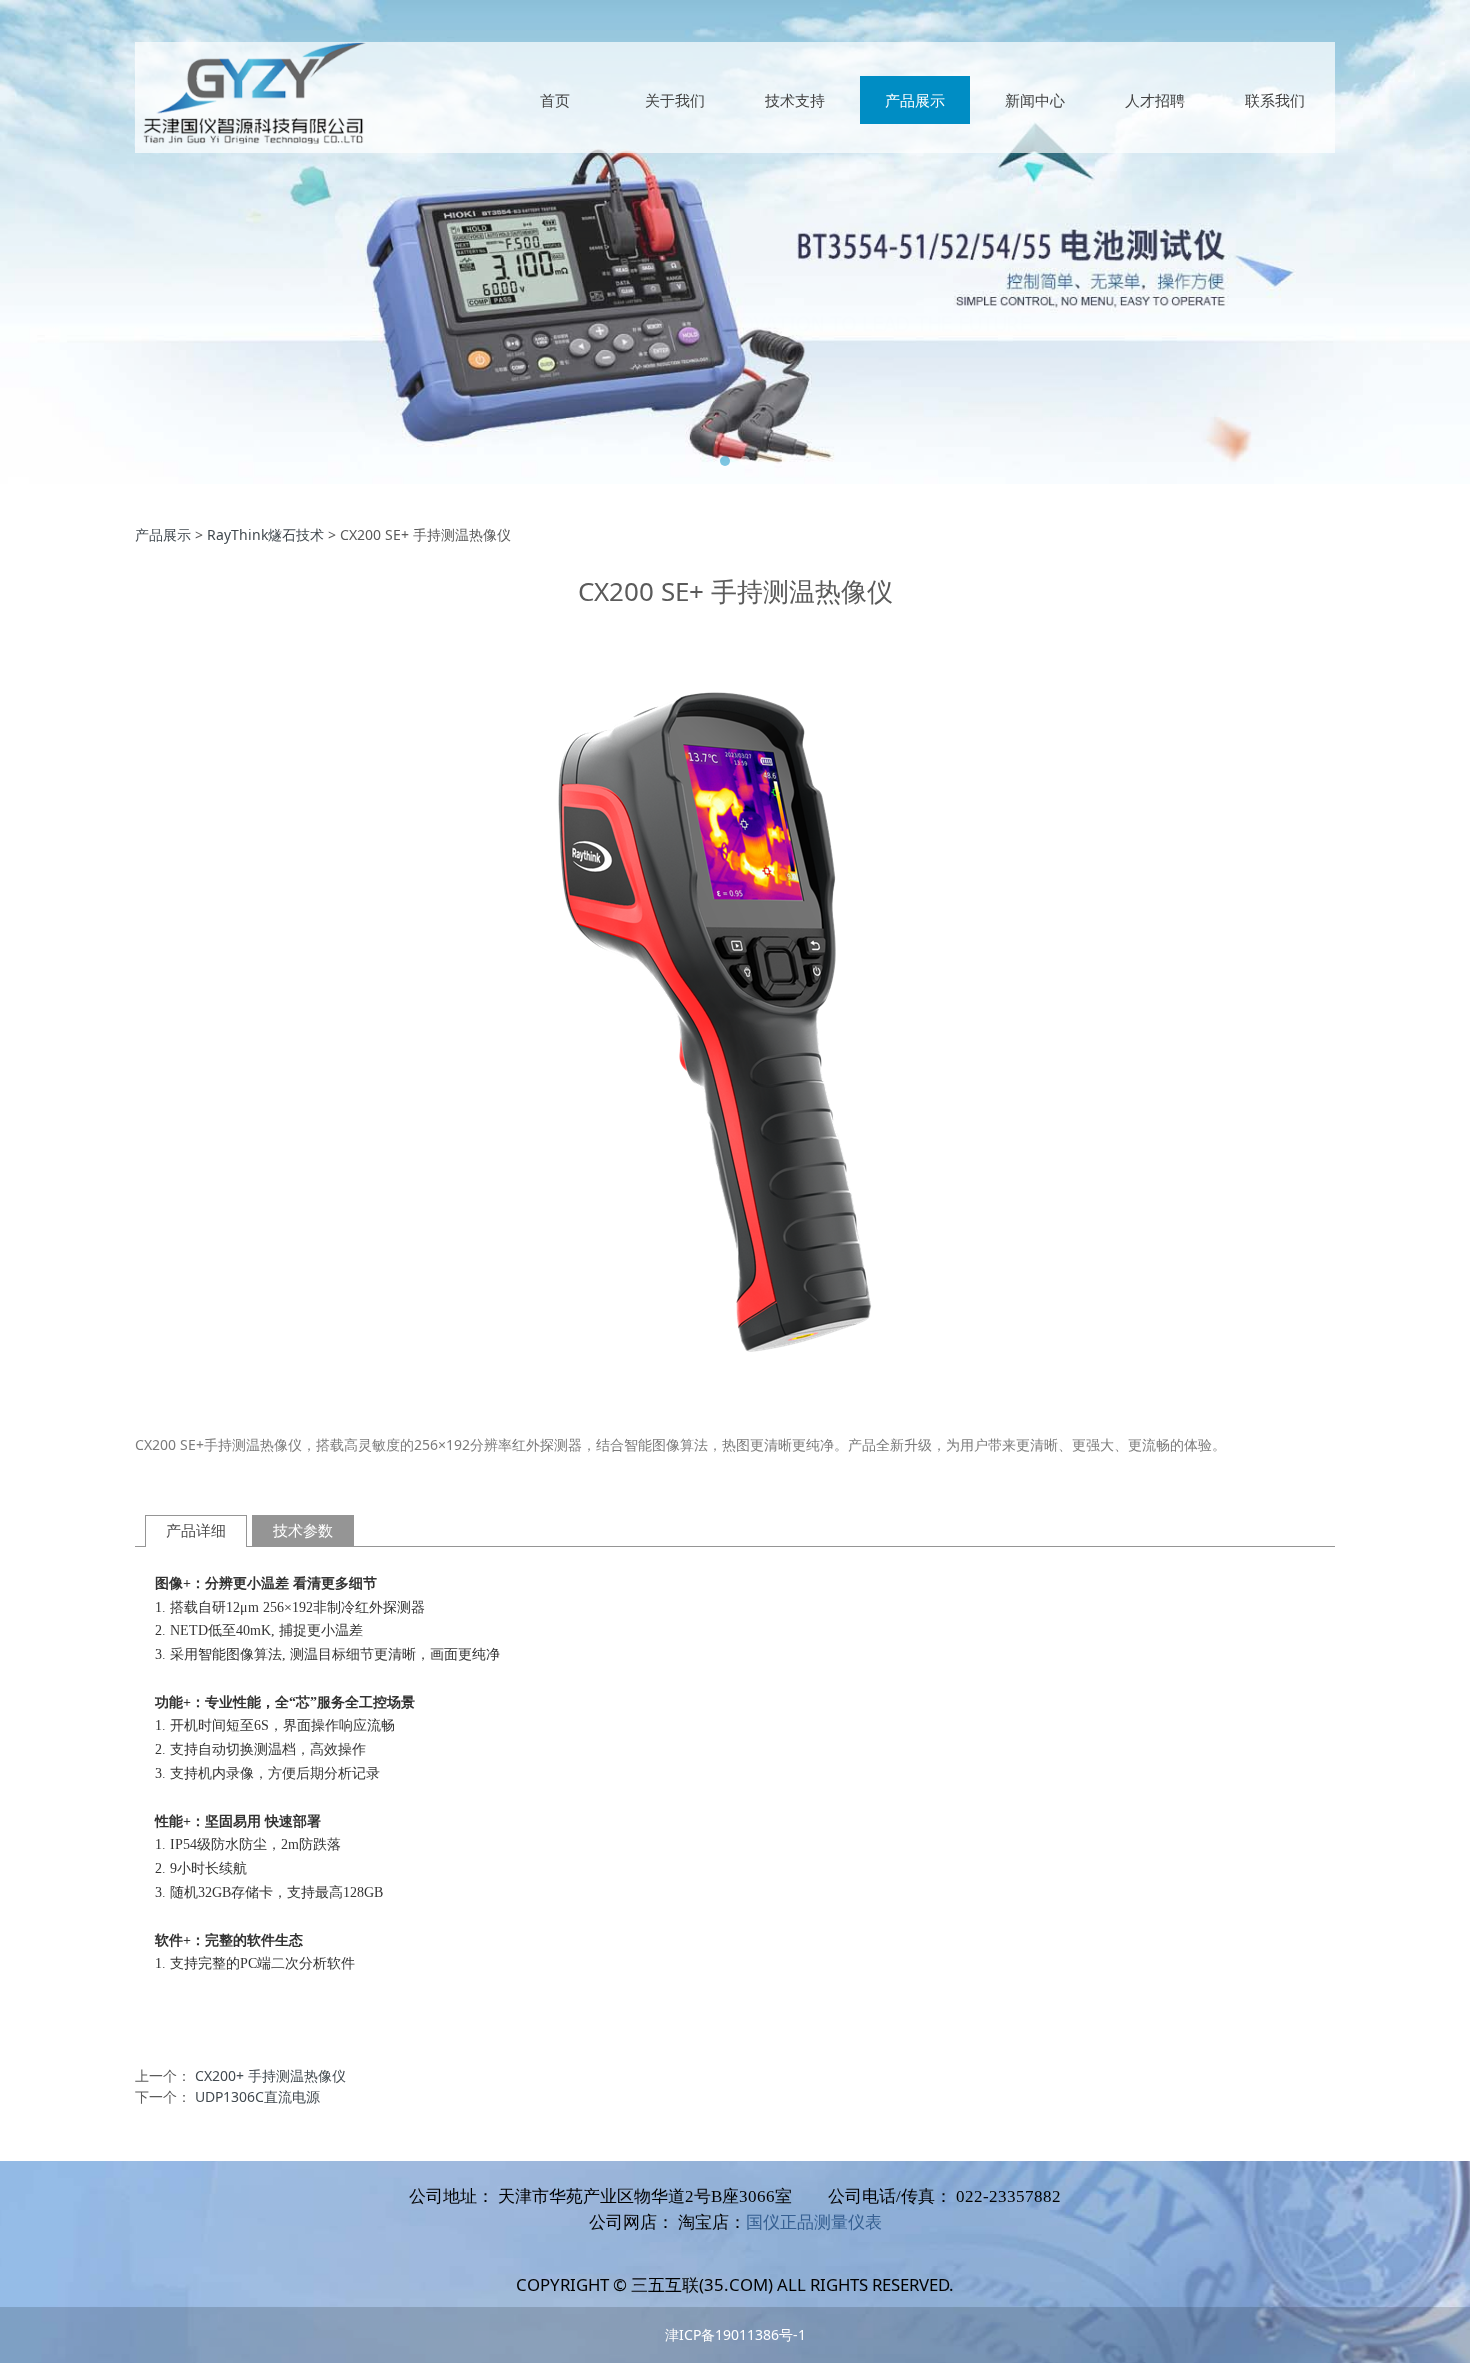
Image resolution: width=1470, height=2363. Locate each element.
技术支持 (795, 100)
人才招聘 (1155, 100)
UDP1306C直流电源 (257, 2096)
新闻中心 (1035, 100)
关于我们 (675, 100)
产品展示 (915, 100)
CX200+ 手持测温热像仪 (270, 2075)
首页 (555, 100)
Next (1293, 242)
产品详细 (196, 1530)
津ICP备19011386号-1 (735, 2334)
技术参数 (303, 1530)
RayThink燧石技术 (265, 534)
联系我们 (1275, 100)
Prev (177, 242)
